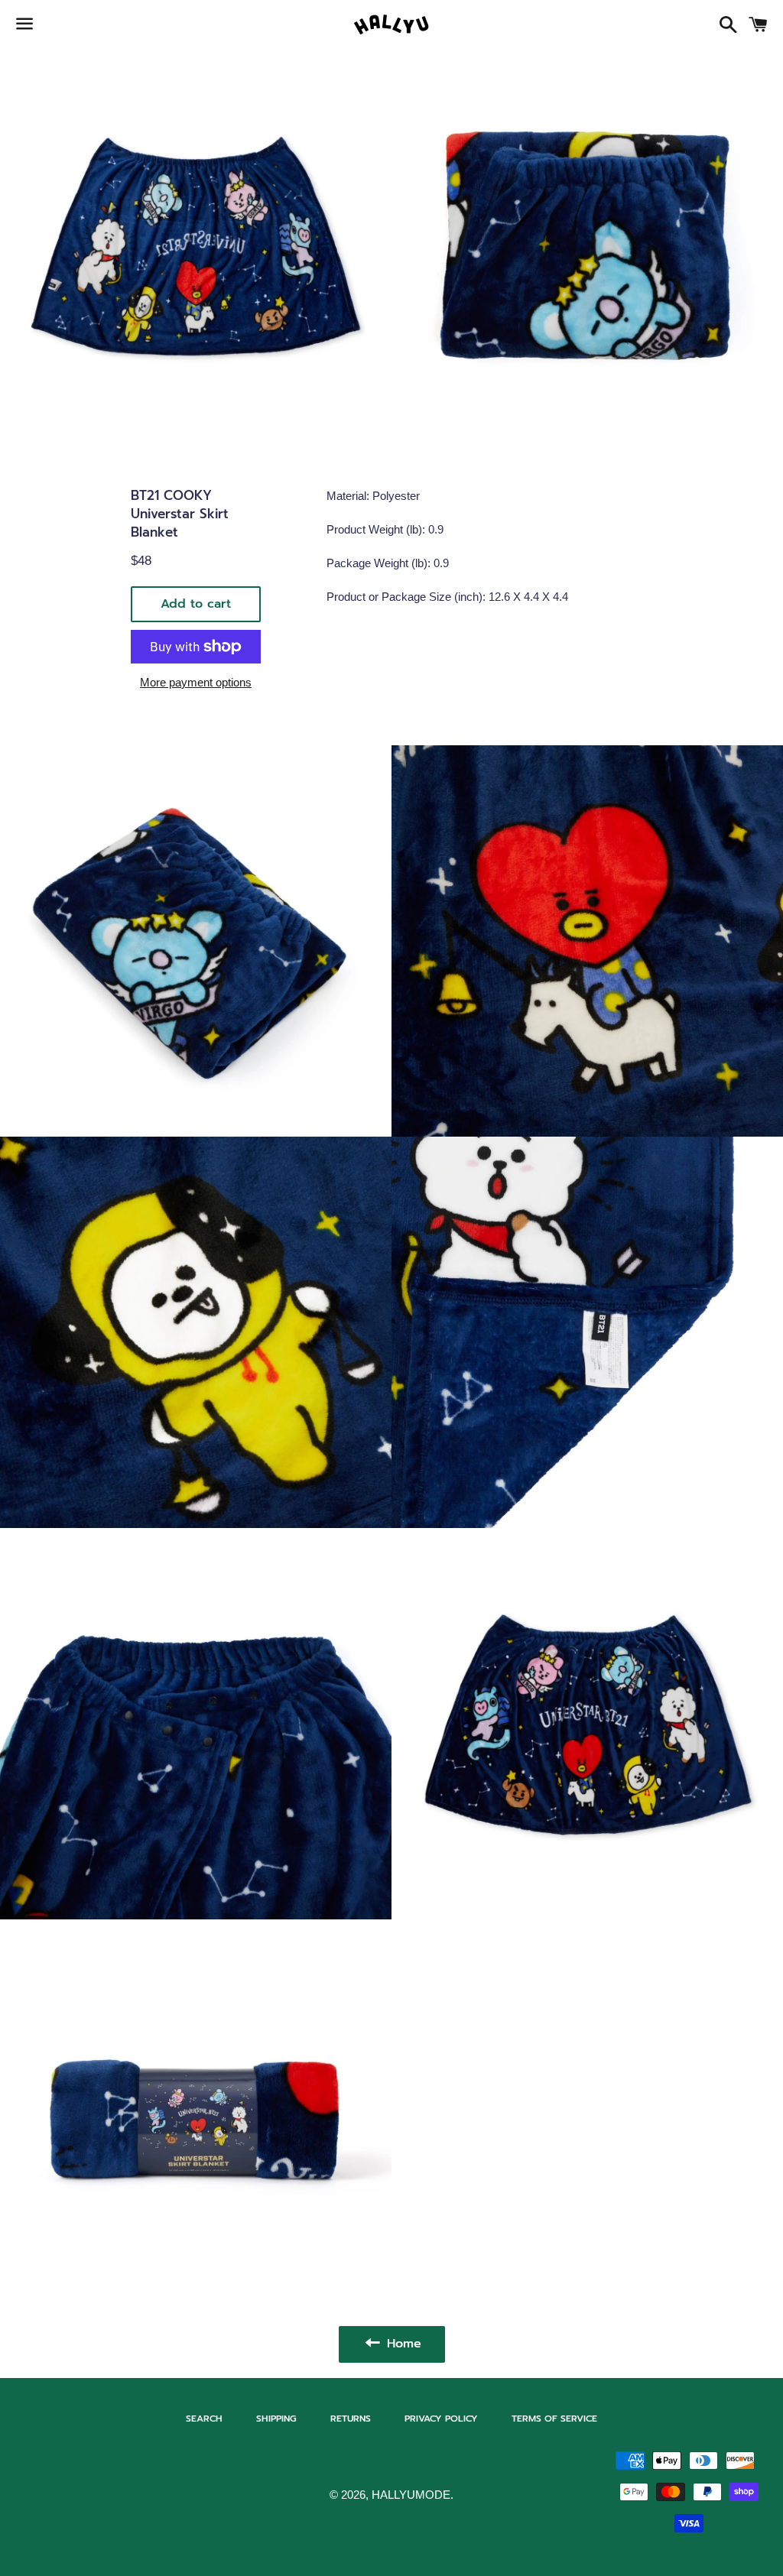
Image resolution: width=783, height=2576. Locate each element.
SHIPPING (276, 2419)
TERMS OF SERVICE (554, 2419)
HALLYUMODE (411, 2495)
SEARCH (204, 2419)
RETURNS (351, 2419)
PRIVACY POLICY (441, 2419)
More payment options (196, 682)
